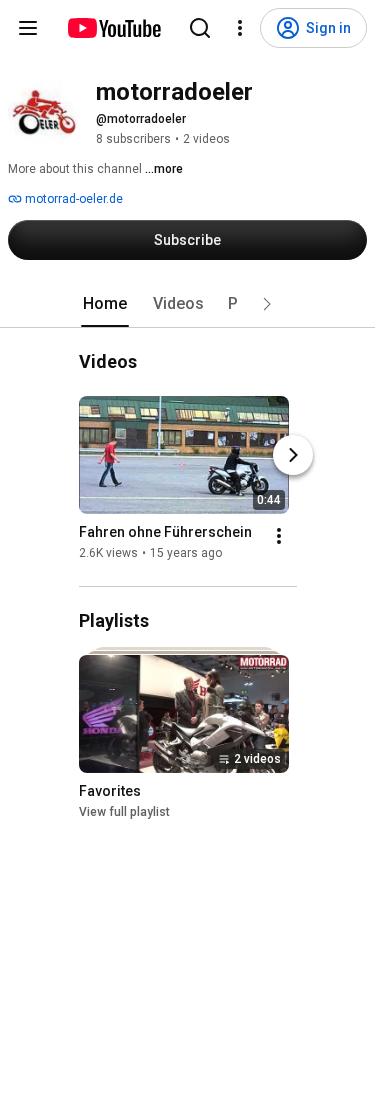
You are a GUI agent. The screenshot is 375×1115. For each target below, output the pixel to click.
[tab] (105, 304)
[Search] (200, 28)
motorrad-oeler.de (72, 199)
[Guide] (28, 28)
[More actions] (279, 536)
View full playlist (124, 812)
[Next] (293, 455)
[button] (267, 304)
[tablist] (188, 304)
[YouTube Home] (113, 28)
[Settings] (240, 28)
